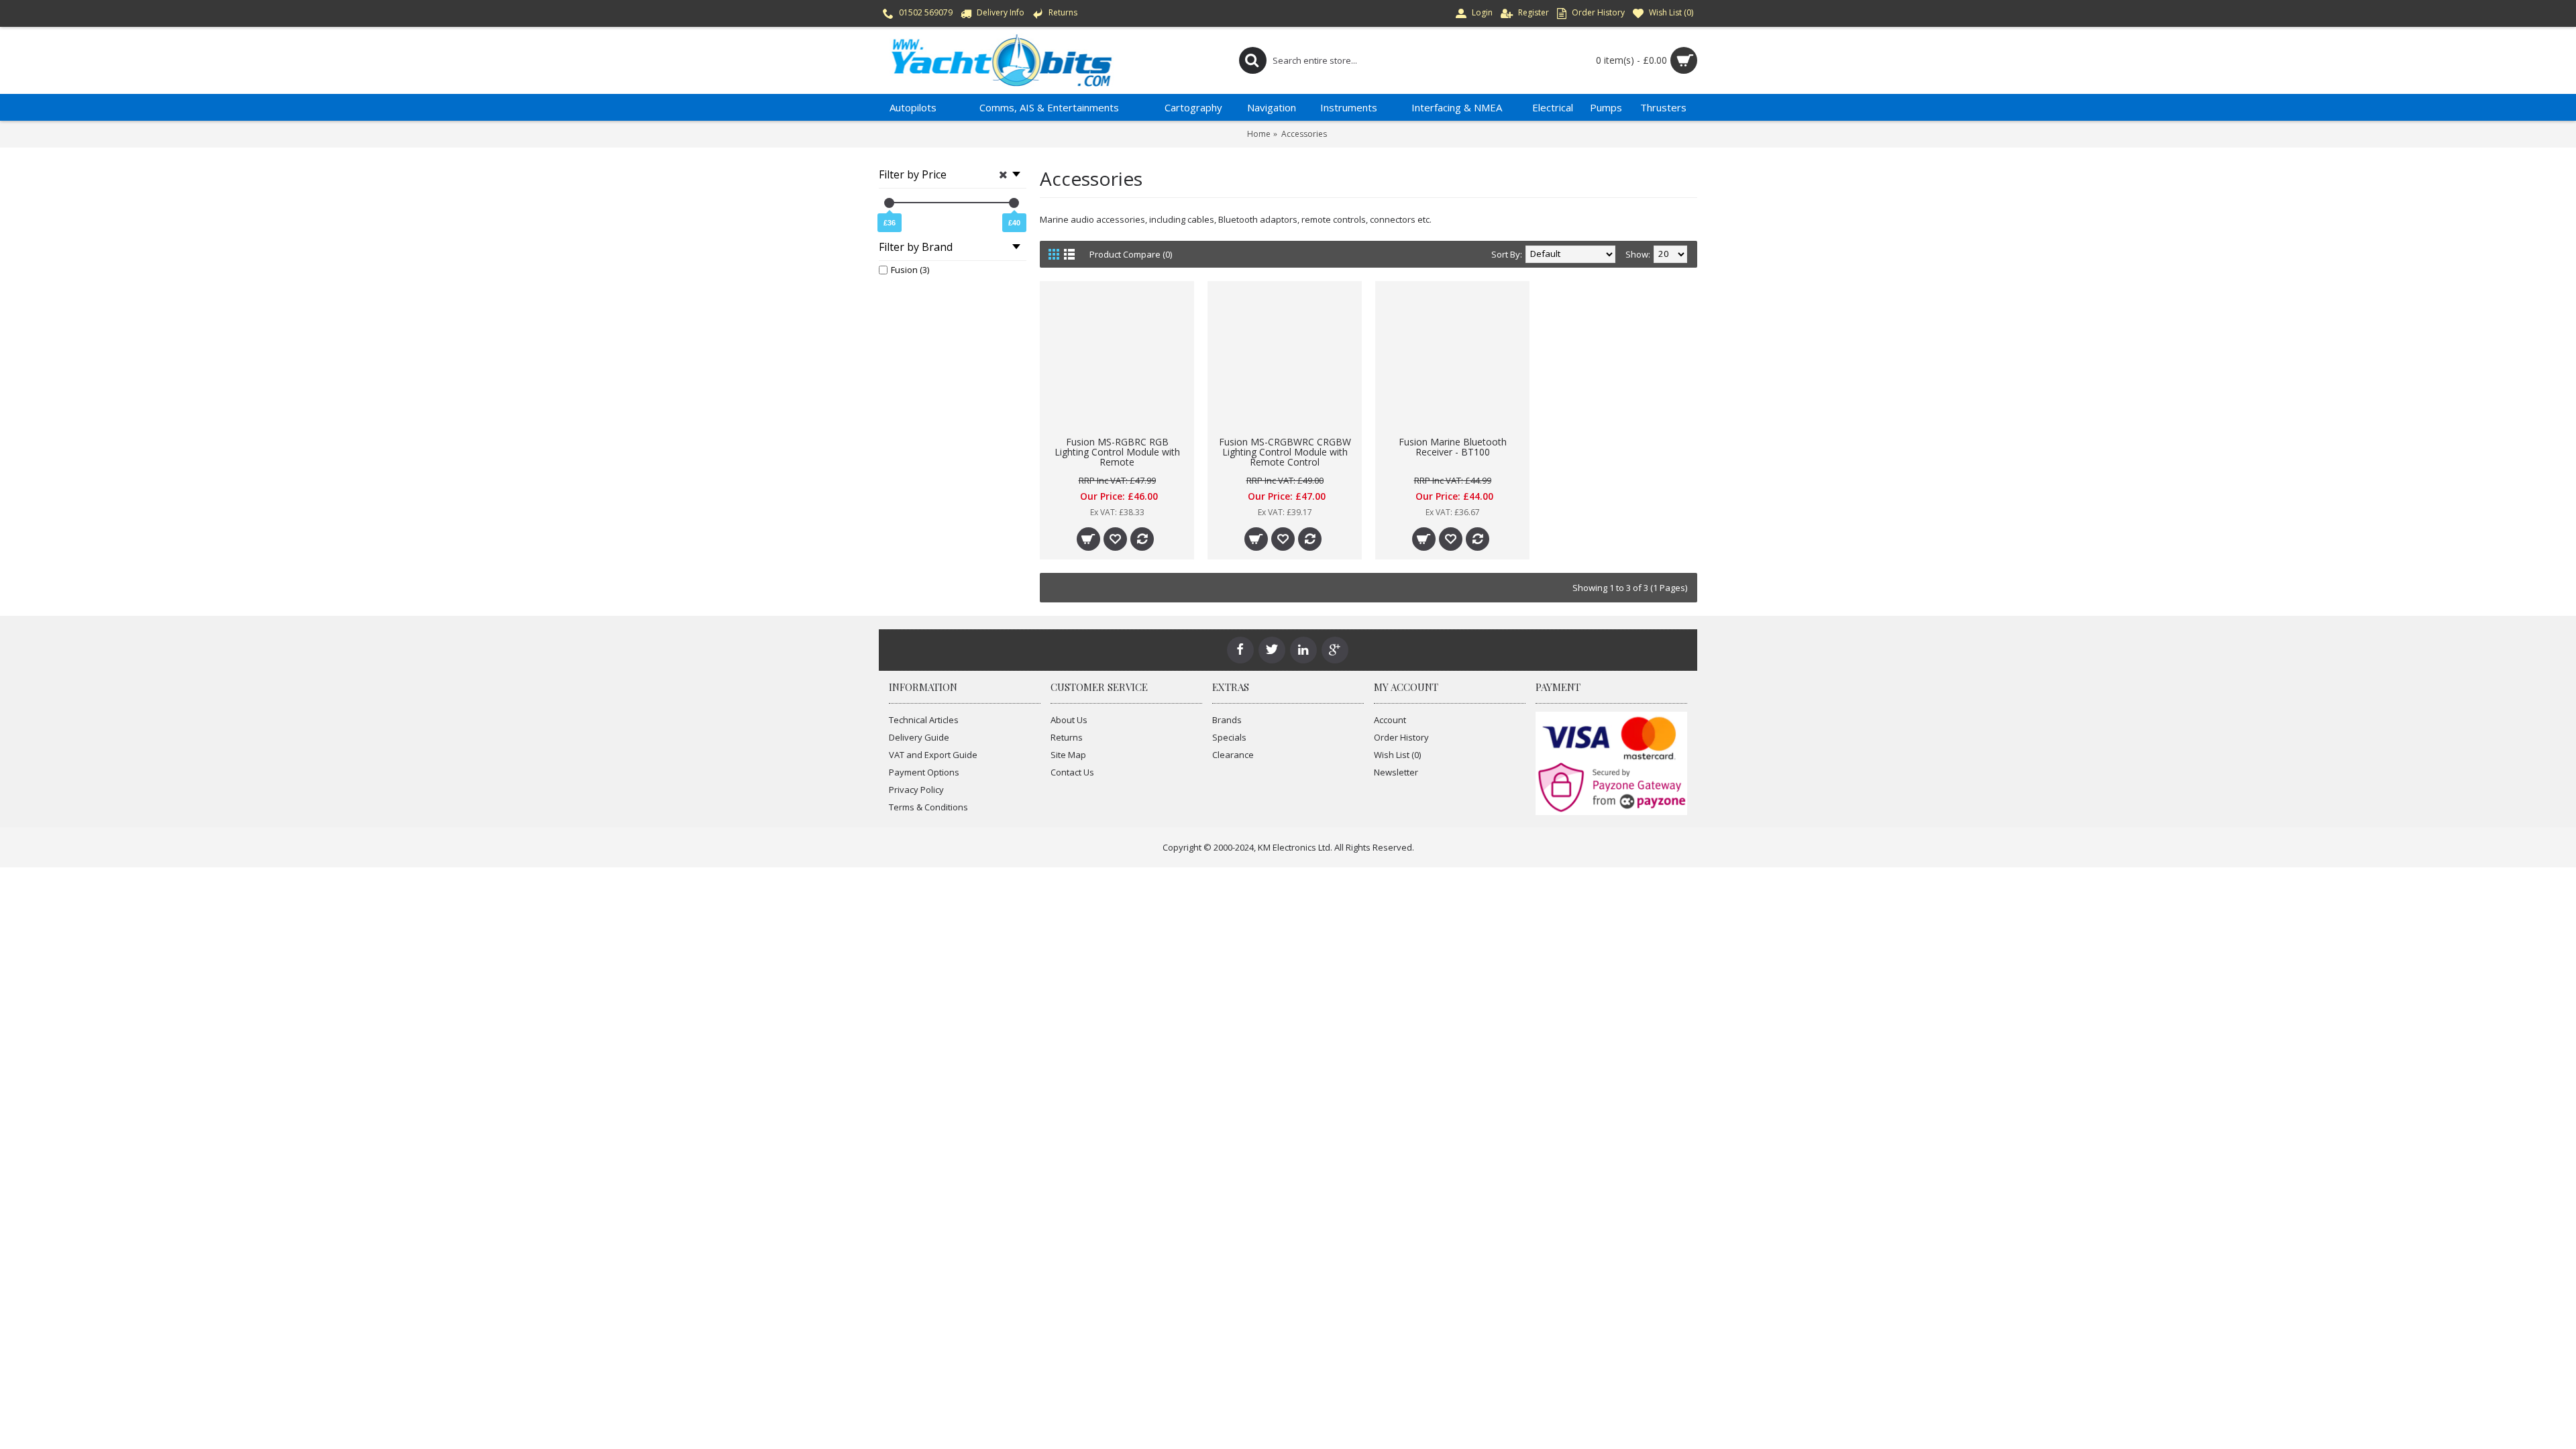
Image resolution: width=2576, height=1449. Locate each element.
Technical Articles (924, 720)
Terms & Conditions (928, 807)
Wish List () (1397, 755)
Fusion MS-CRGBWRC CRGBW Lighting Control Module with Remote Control (1285, 452)
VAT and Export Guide (933, 755)
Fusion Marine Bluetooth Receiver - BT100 (1453, 447)
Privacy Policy (916, 790)
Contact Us (1072, 772)
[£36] (889, 203)
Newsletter (1396, 772)
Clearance (1233, 755)
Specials (1229, 737)
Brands (1227, 720)
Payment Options (924, 772)
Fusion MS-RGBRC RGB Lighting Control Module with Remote (1117, 452)
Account (1390, 720)
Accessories (1304, 134)
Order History (1401, 737)
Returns (1067, 737)
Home (1259, 134)
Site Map (1068, 755)
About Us (1069, 720)
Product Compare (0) (1131, 254)
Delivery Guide (919, 737)
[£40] (1014, 203)
